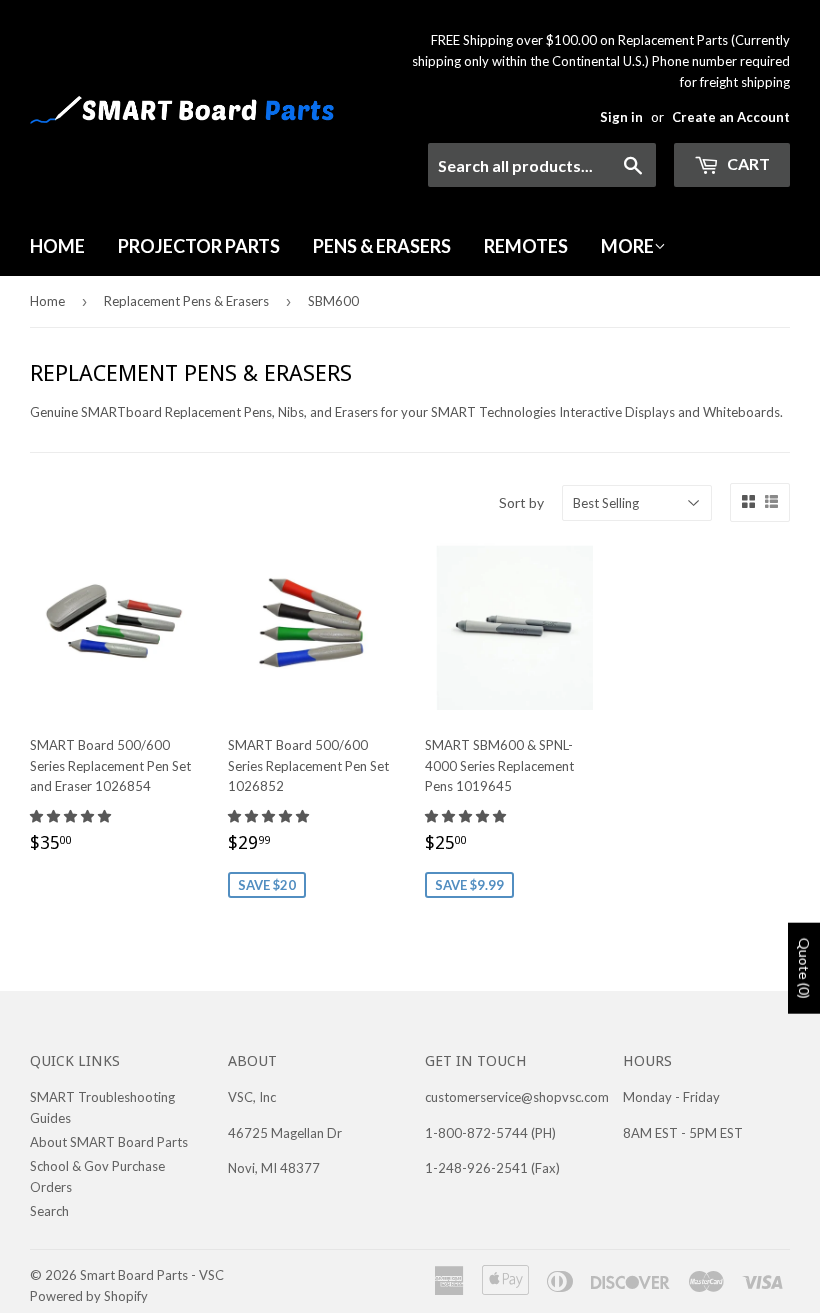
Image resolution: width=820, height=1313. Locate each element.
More (627, 246)
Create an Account (731, 117)
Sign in (621, 117)
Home (57, 246)
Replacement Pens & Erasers (186, 301)
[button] (72, 816)
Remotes (526, 246)
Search (49, 1211)
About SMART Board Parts (109, 1142)
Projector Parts (199, 246)
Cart (747, 163)
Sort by (521, 502)
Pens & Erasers (382, 246)
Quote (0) (804, 968)
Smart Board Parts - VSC (152, 1275)
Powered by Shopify (89, 1296)
